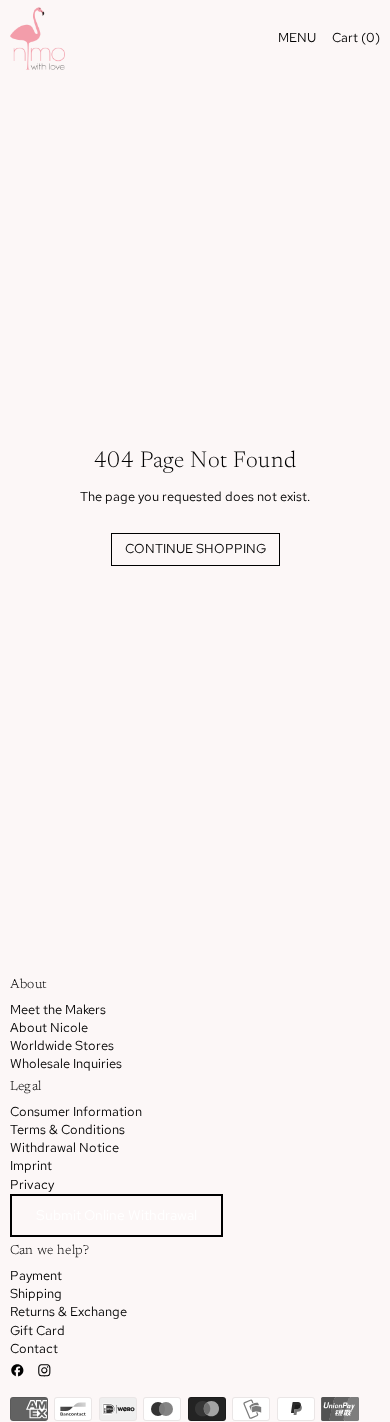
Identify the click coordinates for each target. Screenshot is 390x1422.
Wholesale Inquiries (66, 1063)
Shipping (36, 1293)
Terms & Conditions (67, 1129)
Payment (36, 1275)
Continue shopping (195, 548)
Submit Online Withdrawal (116, 1215)
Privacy (32, 1184)
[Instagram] (44, 1370)
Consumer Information (76, 1111)
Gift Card (37, 1330)
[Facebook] (17, 1370)
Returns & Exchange (68, 1311)
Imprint (31, 1165)
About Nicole (49, 1027)
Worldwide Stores (62, 1045)
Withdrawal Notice (64, 1147)
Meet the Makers (58, 1009)
